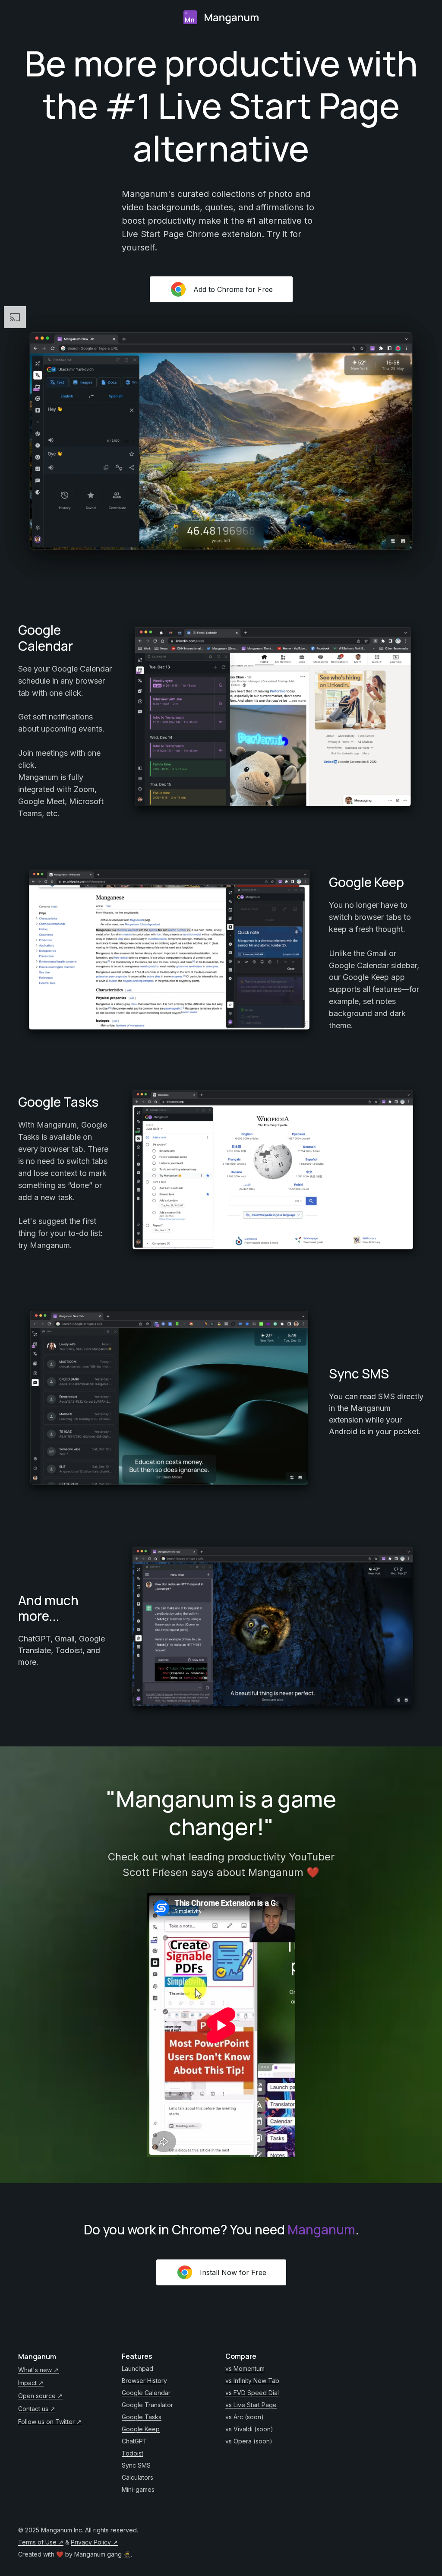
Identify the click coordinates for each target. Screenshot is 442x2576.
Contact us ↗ (37, 2409)
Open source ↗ (40, 2396)
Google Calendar (146, 2393)
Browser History (144, 2381)
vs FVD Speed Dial (252, 2393)
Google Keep (141, 2429)
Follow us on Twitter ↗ (50, 2422)
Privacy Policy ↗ (94, 2542)
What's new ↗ (38, 2370)
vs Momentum (245, 2368)
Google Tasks (142, 2417)
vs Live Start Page (251, 2405)
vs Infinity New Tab (252, 2381)
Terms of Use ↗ (41, 2542)
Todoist (133, 2453)
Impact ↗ (31, 2383)
